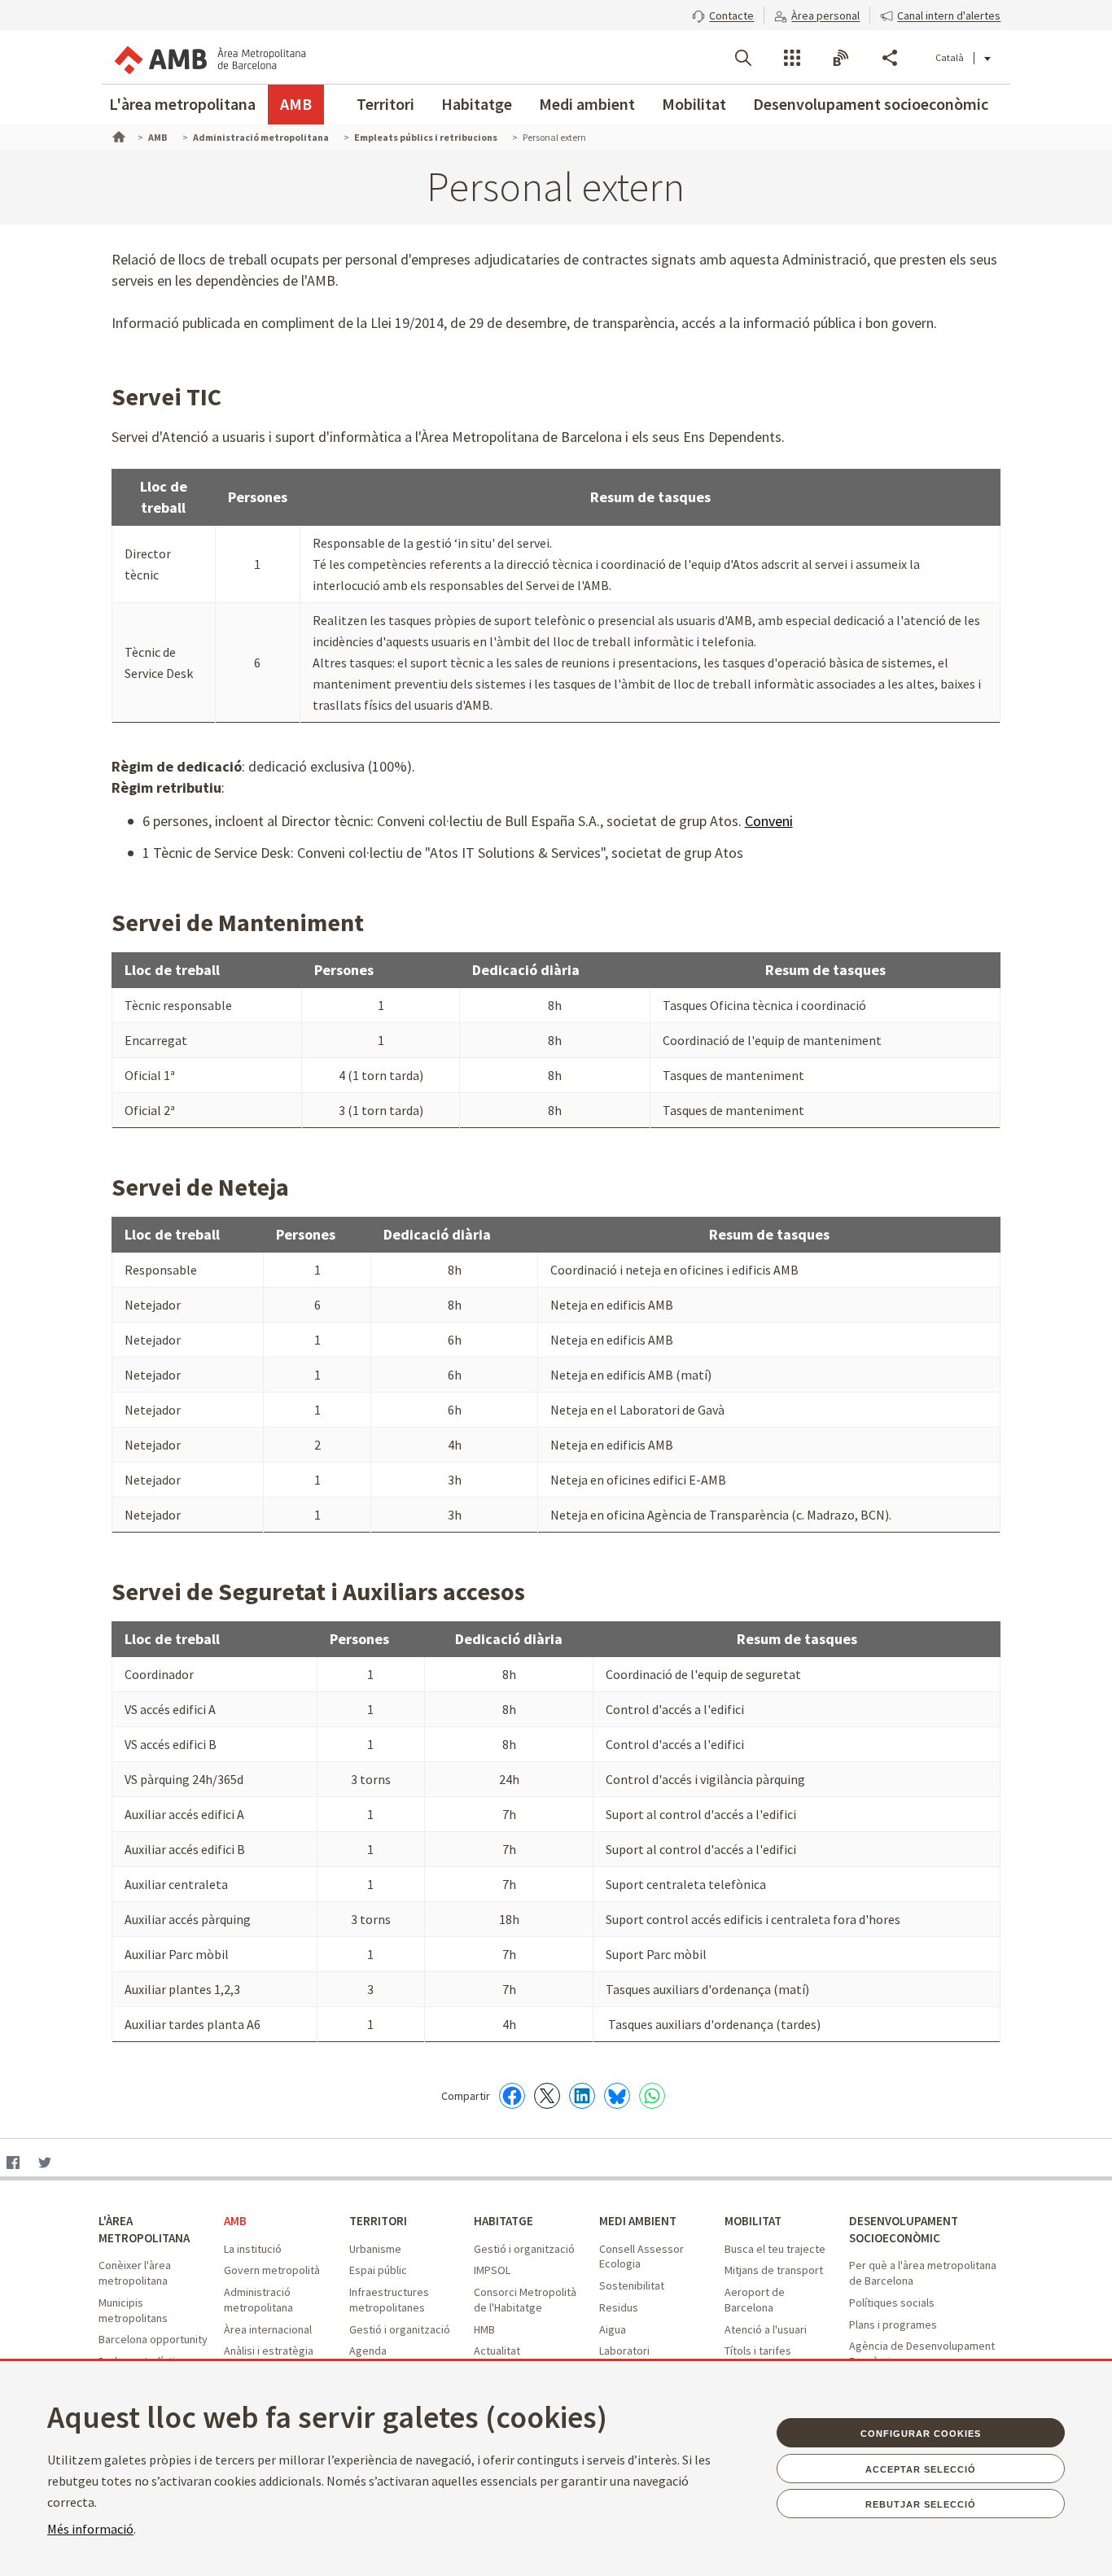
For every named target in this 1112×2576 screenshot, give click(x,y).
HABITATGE (503, 2221)
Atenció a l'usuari (766, 2329)
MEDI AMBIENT (638, 2221)
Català (950, 57)
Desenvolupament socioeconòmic (871, 104)
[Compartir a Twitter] (547, 2096)
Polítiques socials (892, 2303)
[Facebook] (13, 2164)
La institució (253, 2249)
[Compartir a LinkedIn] (582, 2096)
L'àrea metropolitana (182, 104)
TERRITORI (378, 2221)
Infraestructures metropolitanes (389, 2300)
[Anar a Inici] (117, 135)
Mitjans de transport (774, 2270)
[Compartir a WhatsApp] (652, 2096)
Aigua (613, 2329)
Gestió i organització (400, 2329)
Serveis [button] (792, 58)
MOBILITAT (753, 2221)
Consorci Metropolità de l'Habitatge (525, 2300)
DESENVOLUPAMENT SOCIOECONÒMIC (904, 2229)
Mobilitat (694, 104)
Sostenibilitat (632, 2285)
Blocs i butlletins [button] (841, 58)
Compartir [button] (890, 58)
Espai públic (378, 2270)
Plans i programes (893, 2325)
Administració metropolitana (258, 2300)
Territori (385, 104)
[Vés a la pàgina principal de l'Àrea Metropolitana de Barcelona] (209, 57)
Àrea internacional (268, 2329)
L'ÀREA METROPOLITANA (144, 2229)
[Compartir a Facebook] (512, 2096)
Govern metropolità (272, 2270)
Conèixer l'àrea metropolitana (135, 2273)
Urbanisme (375, 2249)
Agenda (368, 2351)
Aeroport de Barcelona (755, 2300)
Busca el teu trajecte (775, 2249)
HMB (484, 2329)
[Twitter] (44, 2164)
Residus (619, 2307)
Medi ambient (587, 104)
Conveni (769, 821)
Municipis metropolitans (133, 2310)
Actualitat (497, 2351)
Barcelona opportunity (153, 2339)
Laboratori (624, 2351)
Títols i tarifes (758, 2351)
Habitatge (477, 104)
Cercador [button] (743, 58)
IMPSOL (492, 2270)
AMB (296, 104)
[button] (723, 14)
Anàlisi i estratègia (269, 2351)
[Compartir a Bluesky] (617, 2096)
